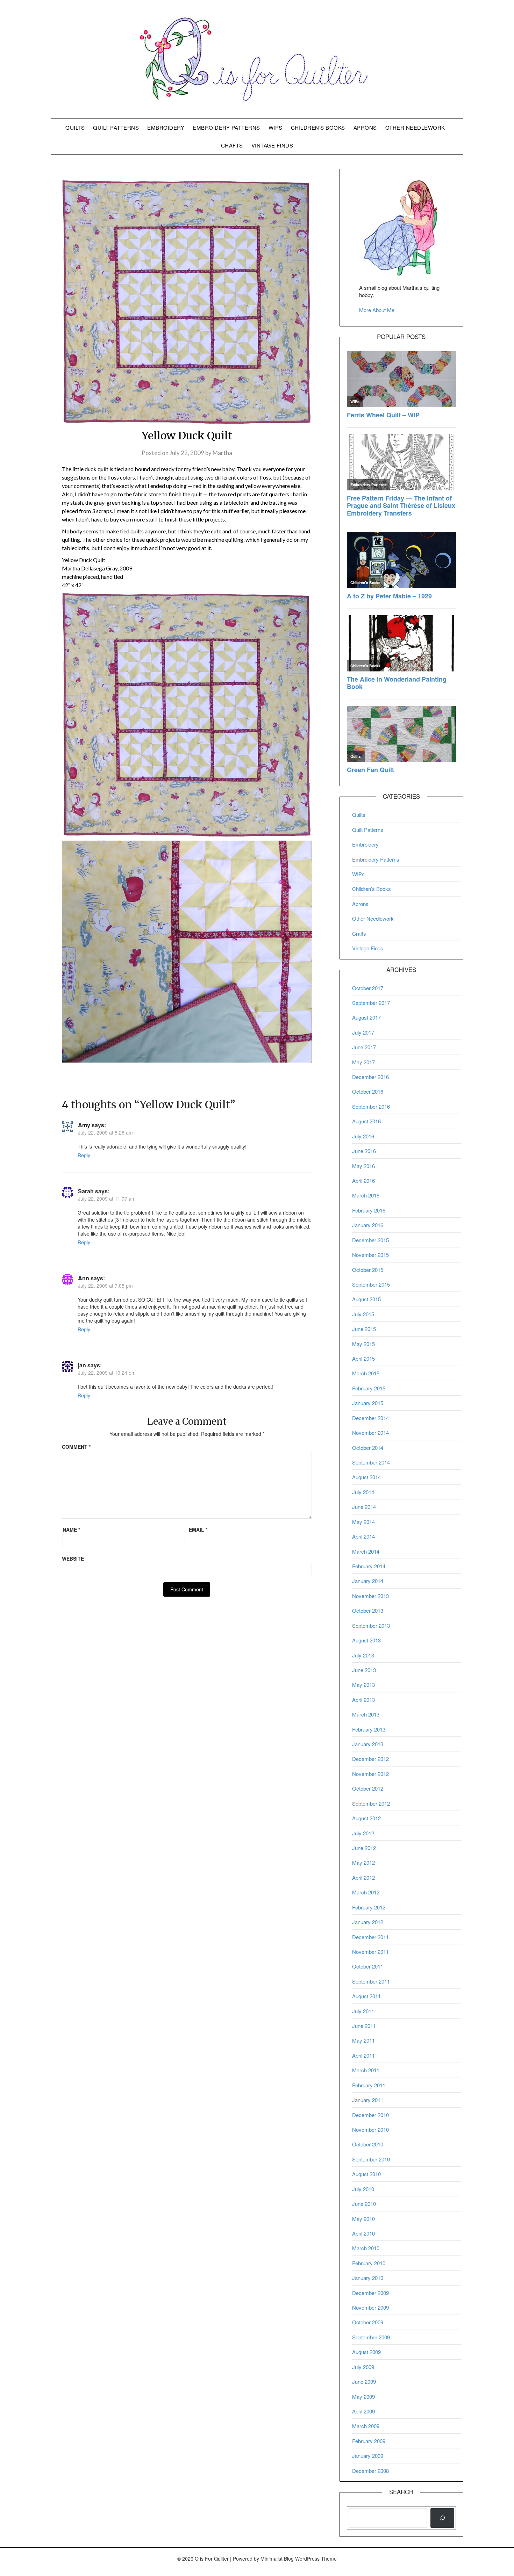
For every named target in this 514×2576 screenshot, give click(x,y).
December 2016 (370, 1077)
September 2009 (371, 2337)
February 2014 (369, 1566)
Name (71, 1530)
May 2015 (363, 1344)
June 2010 (364, 2204)
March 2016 (366, 1195)
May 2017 (363, 1062)
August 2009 (366, 2352)
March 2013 (366, 1714)
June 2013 (364, 1670)
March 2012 (366, 1892)
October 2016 (368, 1091)
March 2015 (366, 1373)
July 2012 (363, 1833)
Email (198, 1530)
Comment (76, 1447)
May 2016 (363, 1166)
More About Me (377, 310)
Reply (84, 1155)
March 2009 (366, 2426)
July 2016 (363, 1136)
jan (82, 1365)
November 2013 (370, 1596)
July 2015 (363, 1314)
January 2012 (368, 1922)
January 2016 (368, 1225)
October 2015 (368, 1270)
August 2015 (366, 1299)
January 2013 (368, 1744)
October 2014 (368, 1448)
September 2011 (371, 1981)
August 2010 (366, 2174)
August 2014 (366, 1477)
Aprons (365, 127)
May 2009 (363, 2397)
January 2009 (368, 2456)
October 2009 (368, 2322)
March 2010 (366, 2248)
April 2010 (363, 2233)
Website (73, 1559)
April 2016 (363, 1181)
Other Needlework (415, 127)
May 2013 (363, 1685)
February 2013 (369, 1729)
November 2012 (370, 1774)
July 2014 (363, 1492)
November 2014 (370, 1433)
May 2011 (363, 2040)
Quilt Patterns (116, 127)
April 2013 (363, 1700)
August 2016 (366, 1121)
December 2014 (370, 1418)
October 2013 (368, 1610)
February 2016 (369, 1210)
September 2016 (371, 1106)
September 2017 (371, 1003)
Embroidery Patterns (226, 127)
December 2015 (370, 1240)
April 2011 (363, 2055)
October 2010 (368, 2144)
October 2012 (368, 1788)
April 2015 (363, 1358)
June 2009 (364, 2381)
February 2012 (369, 1907)
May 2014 (363, 1522)
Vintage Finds (272, 145)
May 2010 (363, 2219)
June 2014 (364, 1507)
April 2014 (363, 1536)
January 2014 (368, 1581)
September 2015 (371, 1284)
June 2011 (364, 2026)
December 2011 (370, 1937)
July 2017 (363, 1032)
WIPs (276, 127)
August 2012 (366, 1818)
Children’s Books (318, 127)
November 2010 (370, 2129)
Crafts (232, 145)
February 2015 (369, 1388)
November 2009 (370, 2307)
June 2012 (364, 1848)
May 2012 (363, 1862)
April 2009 (363, 2411)
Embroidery (166, 127)
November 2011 (370, 1952)
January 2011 (368, 2100)
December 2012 (370, 1759)
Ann (84, 1278)
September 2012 (371, 1803)
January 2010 (368, 2278)
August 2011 (366, 1996)
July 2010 (363, 2189)
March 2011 (366, 2070)
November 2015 (370, 1255)
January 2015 (368, 1403)
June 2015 (364, 1329)
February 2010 (369, 2263)
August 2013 (366, 1640)
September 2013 (371, 1625)
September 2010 (371, 2159)
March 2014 (366, 1551)
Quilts (75, 127)
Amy (84, 1125)
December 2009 (370, 2293)
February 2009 (369, 2441)
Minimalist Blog (277, 2559)
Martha (222, 453)
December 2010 (370, 2115)
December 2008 (370, 2471)
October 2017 (368, 988)
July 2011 (363, 2011)
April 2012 (363, 1877)
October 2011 (368, 1966)
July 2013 (363, 1655)
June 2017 (364, 1047)
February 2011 (369, 2085)
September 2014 (371, 1462)
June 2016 (364, 1151)
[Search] (442, 2518)
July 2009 (363, 2367)
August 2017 (366, 1017)
